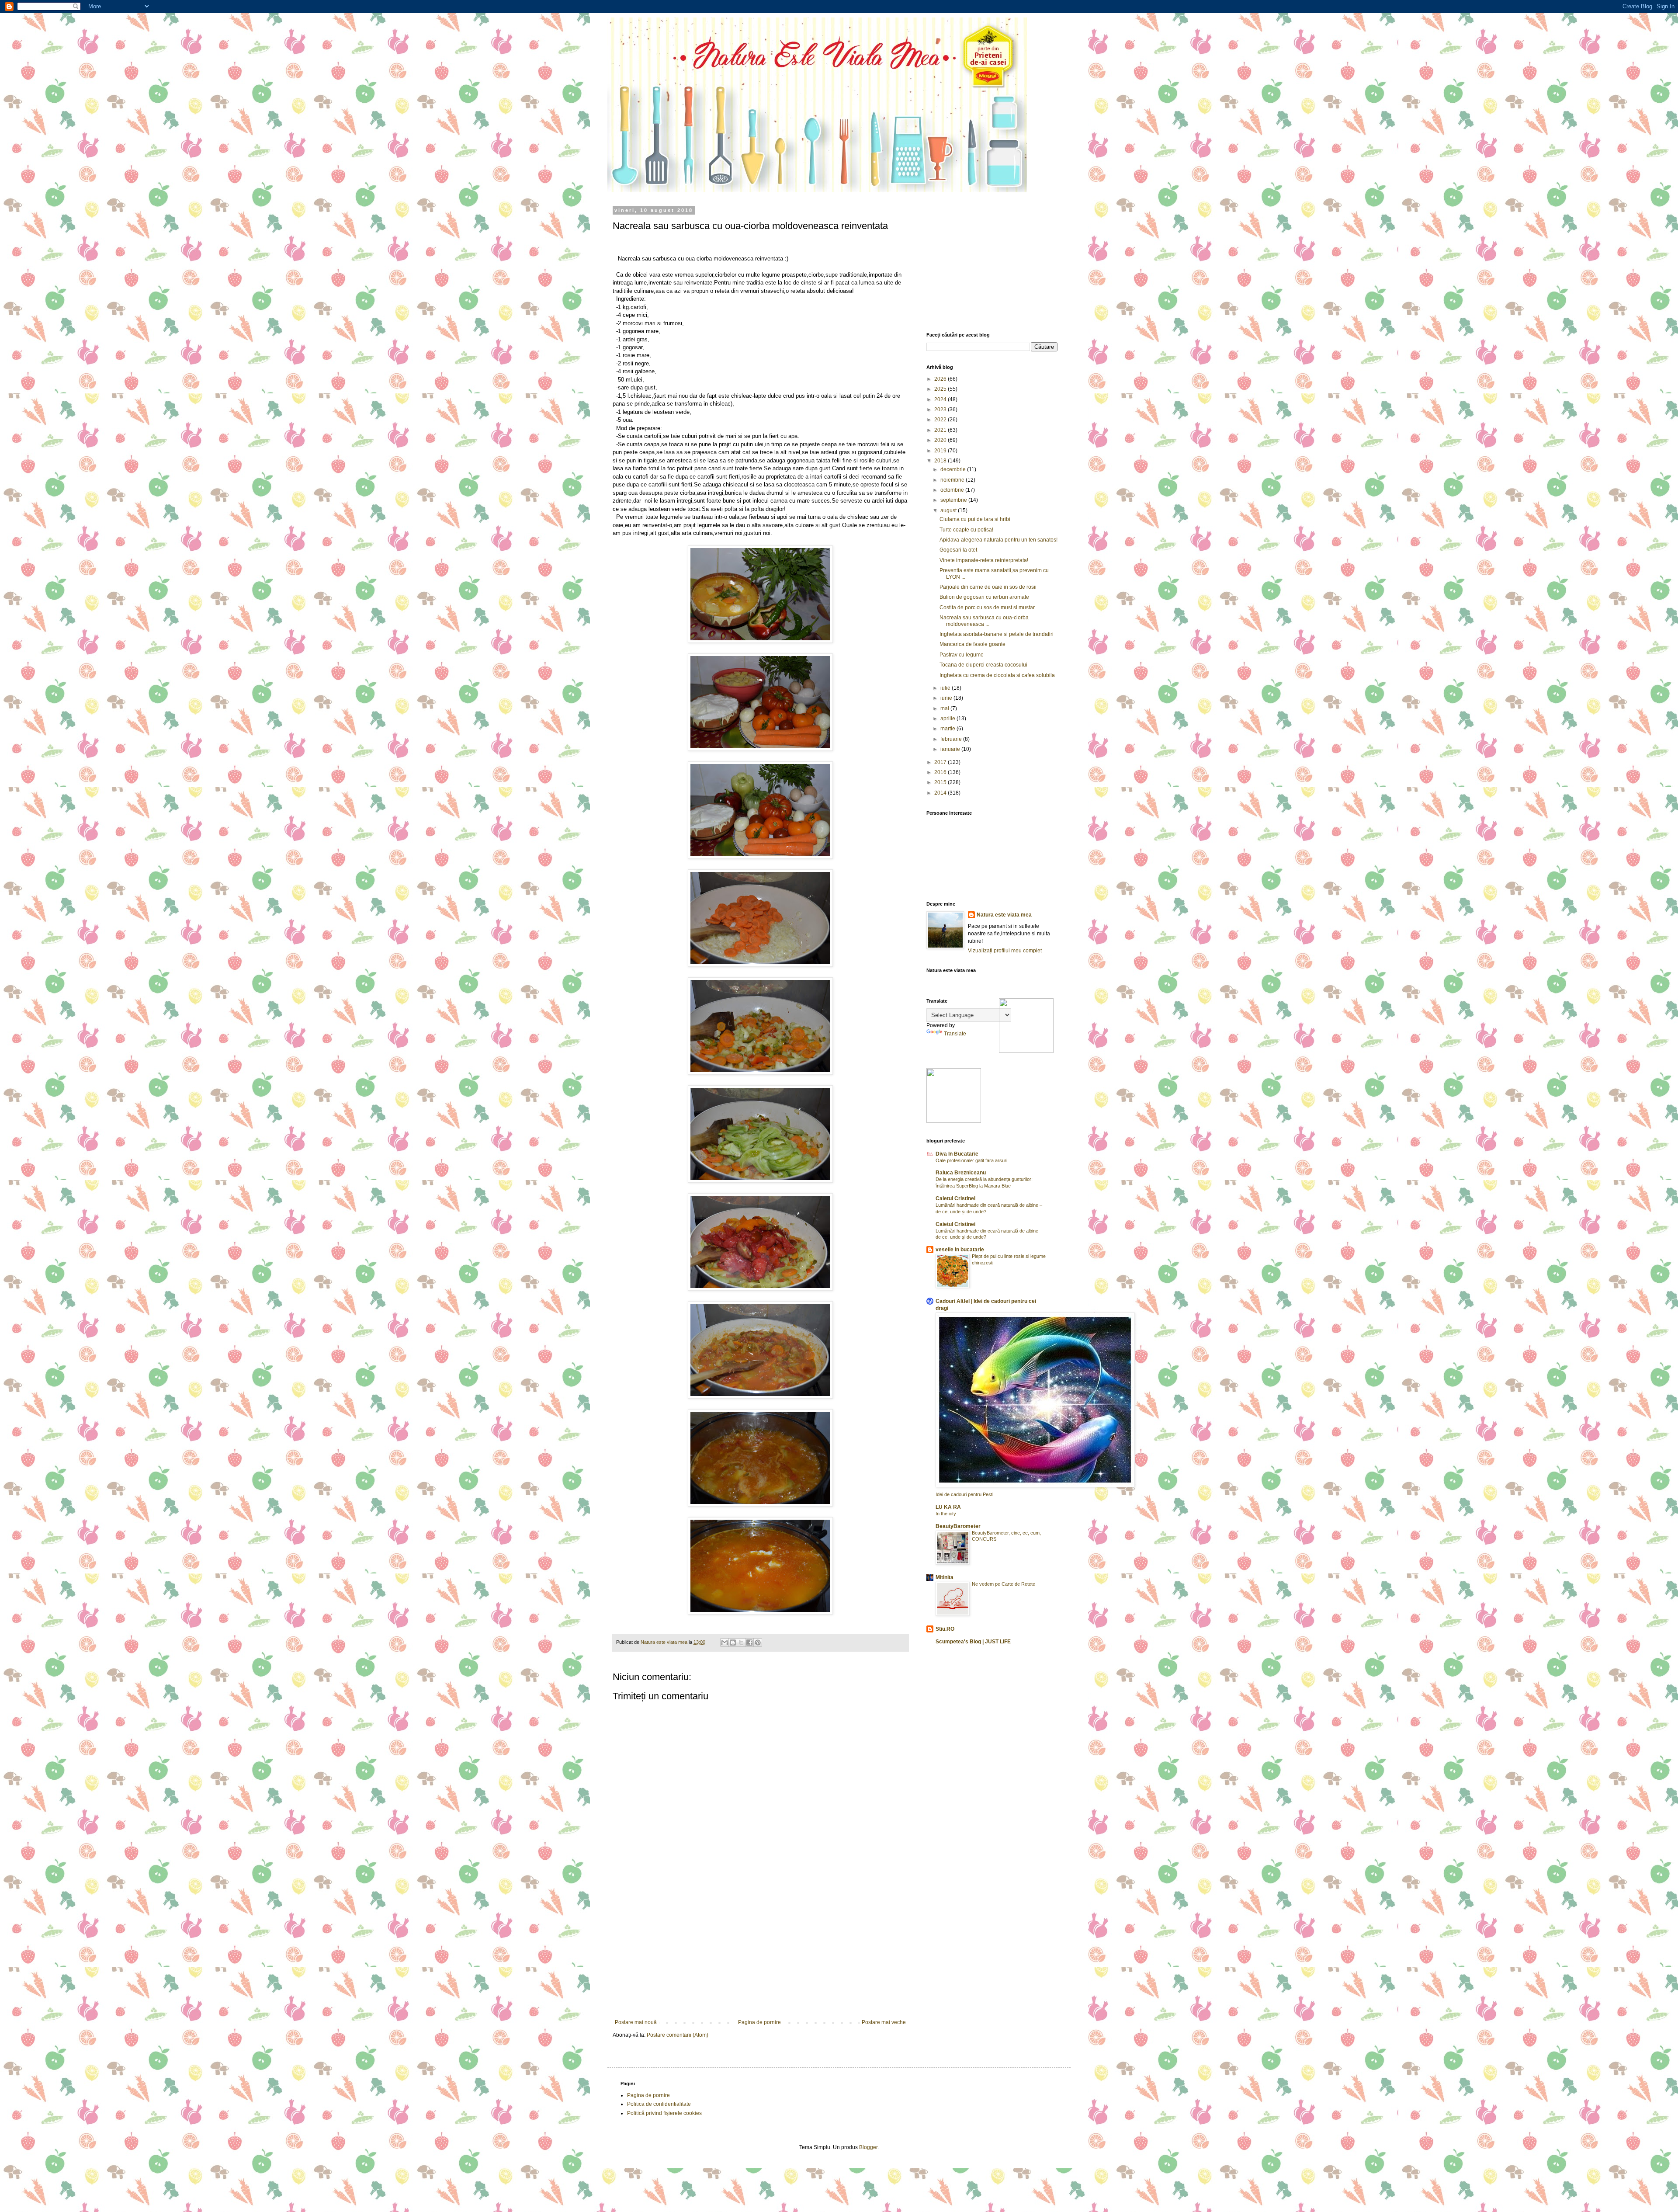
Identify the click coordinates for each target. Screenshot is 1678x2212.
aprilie (948, 719)
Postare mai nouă (636, 2022)
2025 (941, 389)
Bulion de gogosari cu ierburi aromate (984, 597)
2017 (941, 762)
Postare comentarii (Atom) (678, 2035)
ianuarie (951, 749)
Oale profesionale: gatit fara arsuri (971, 1160)
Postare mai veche (884, 2022)
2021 (941, 430)
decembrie (954, 469)
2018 (941, 461)
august (949, 510)
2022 (941, 420)
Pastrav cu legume (962, 655)
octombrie (953, 490)
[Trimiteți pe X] (741, 1643)
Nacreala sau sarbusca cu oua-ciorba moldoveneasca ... (984, 621)
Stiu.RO (945, 1629)
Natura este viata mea (1004, 915)
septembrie (954, 500)
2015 (941, 782)
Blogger (868, 2147)
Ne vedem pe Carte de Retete (1004, 1584)
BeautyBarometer (958, 1526)
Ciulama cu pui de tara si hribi (975, 519)
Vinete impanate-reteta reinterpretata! (984, 560)
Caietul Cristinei (955, 1198)
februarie (952, 739)
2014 (941, 793)
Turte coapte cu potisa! (966, 530)
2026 (941, 379)
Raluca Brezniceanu (961, 1173)
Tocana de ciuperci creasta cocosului (983, 665)
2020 (941, 440)
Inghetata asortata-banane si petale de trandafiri (997, 634)
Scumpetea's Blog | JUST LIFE (973, 1642)
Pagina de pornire (759, 2022)
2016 (941, 772)
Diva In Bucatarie (957, 1154)
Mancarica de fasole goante (972, 644)
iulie (946, 688)
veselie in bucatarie (960, 1250)
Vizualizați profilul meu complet (1005, 951)
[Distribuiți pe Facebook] (749, 1643)
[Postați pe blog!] (733, 1643)
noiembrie (953, 480)
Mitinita (945, 1577)
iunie (947, 698)
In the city (946, 1514)
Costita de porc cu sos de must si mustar (987, 608)
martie (948, 729)
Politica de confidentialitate (659, 2104)
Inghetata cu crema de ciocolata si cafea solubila (997, 675)
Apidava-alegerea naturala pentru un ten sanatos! (998, 540)
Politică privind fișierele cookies (664, 2113)
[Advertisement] (760, 1954)
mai (945, 708)
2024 (941, 399)
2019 (941, 451)
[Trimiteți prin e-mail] (725, 1643)
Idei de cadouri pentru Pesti (964, 1494)
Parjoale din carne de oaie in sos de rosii (988, 587)
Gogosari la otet (958, 550)
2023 (941, 410)
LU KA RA (948, 1507)
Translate (955, 1034)
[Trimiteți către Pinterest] (758, 1643)
